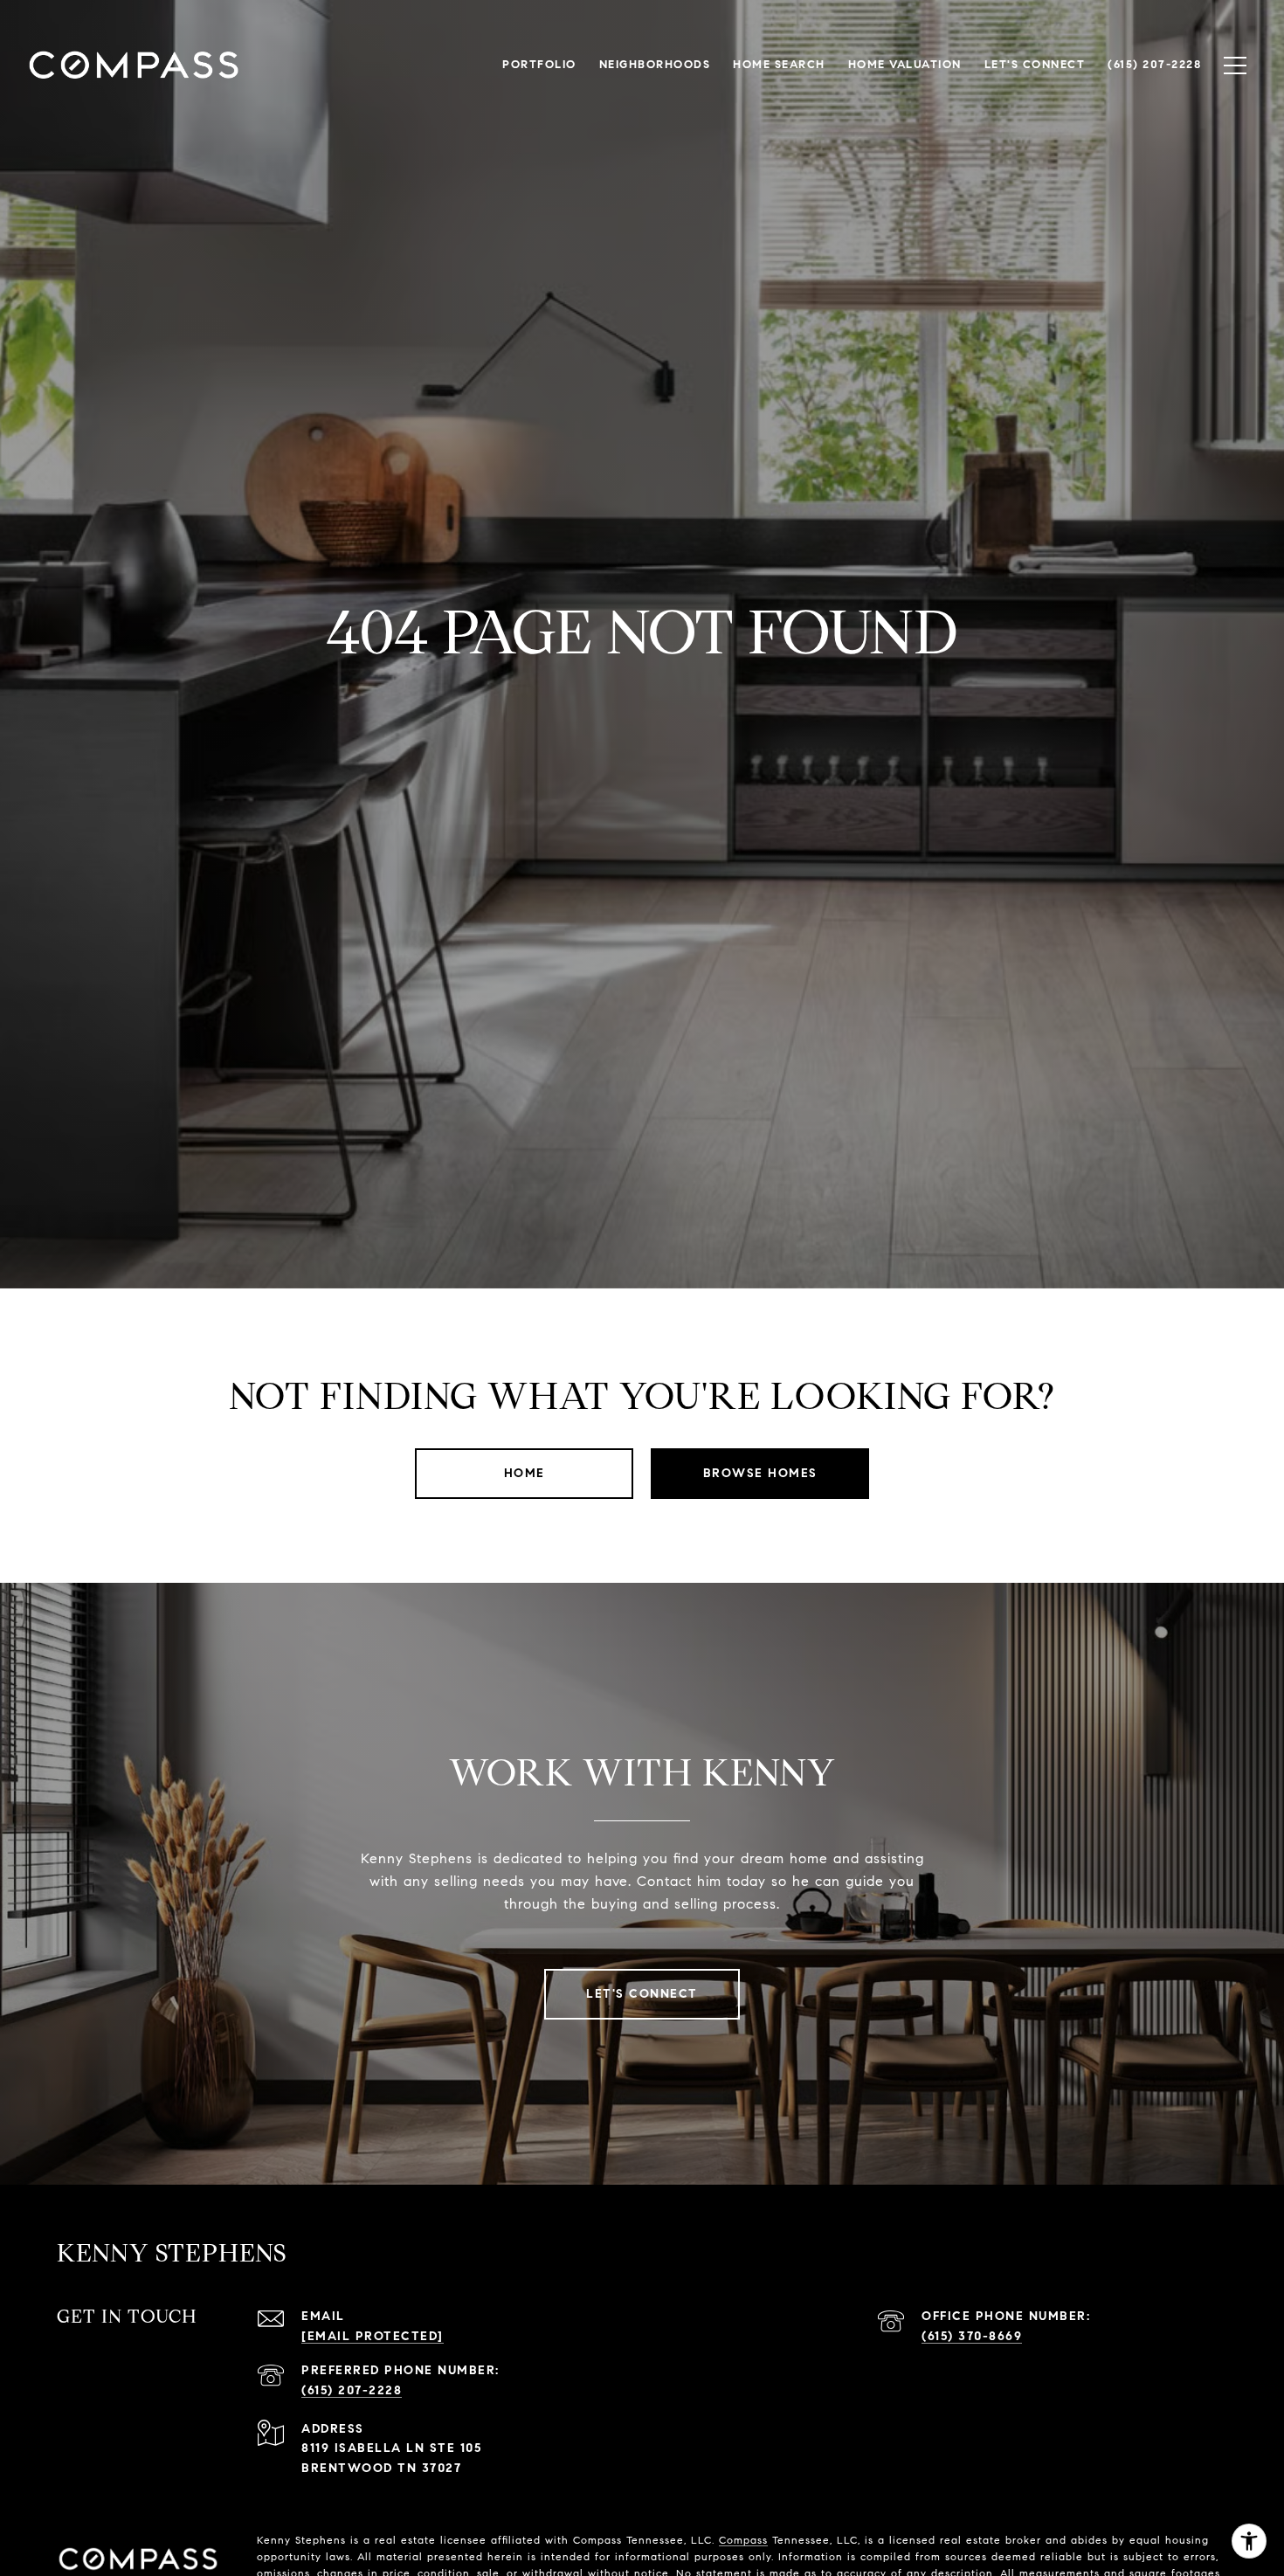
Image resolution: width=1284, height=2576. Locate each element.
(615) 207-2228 (352, 2390)
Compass (743, 2540)
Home (525, 1473)
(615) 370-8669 (972, 2336)
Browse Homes (760, 1473)
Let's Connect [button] (642, 1994)
